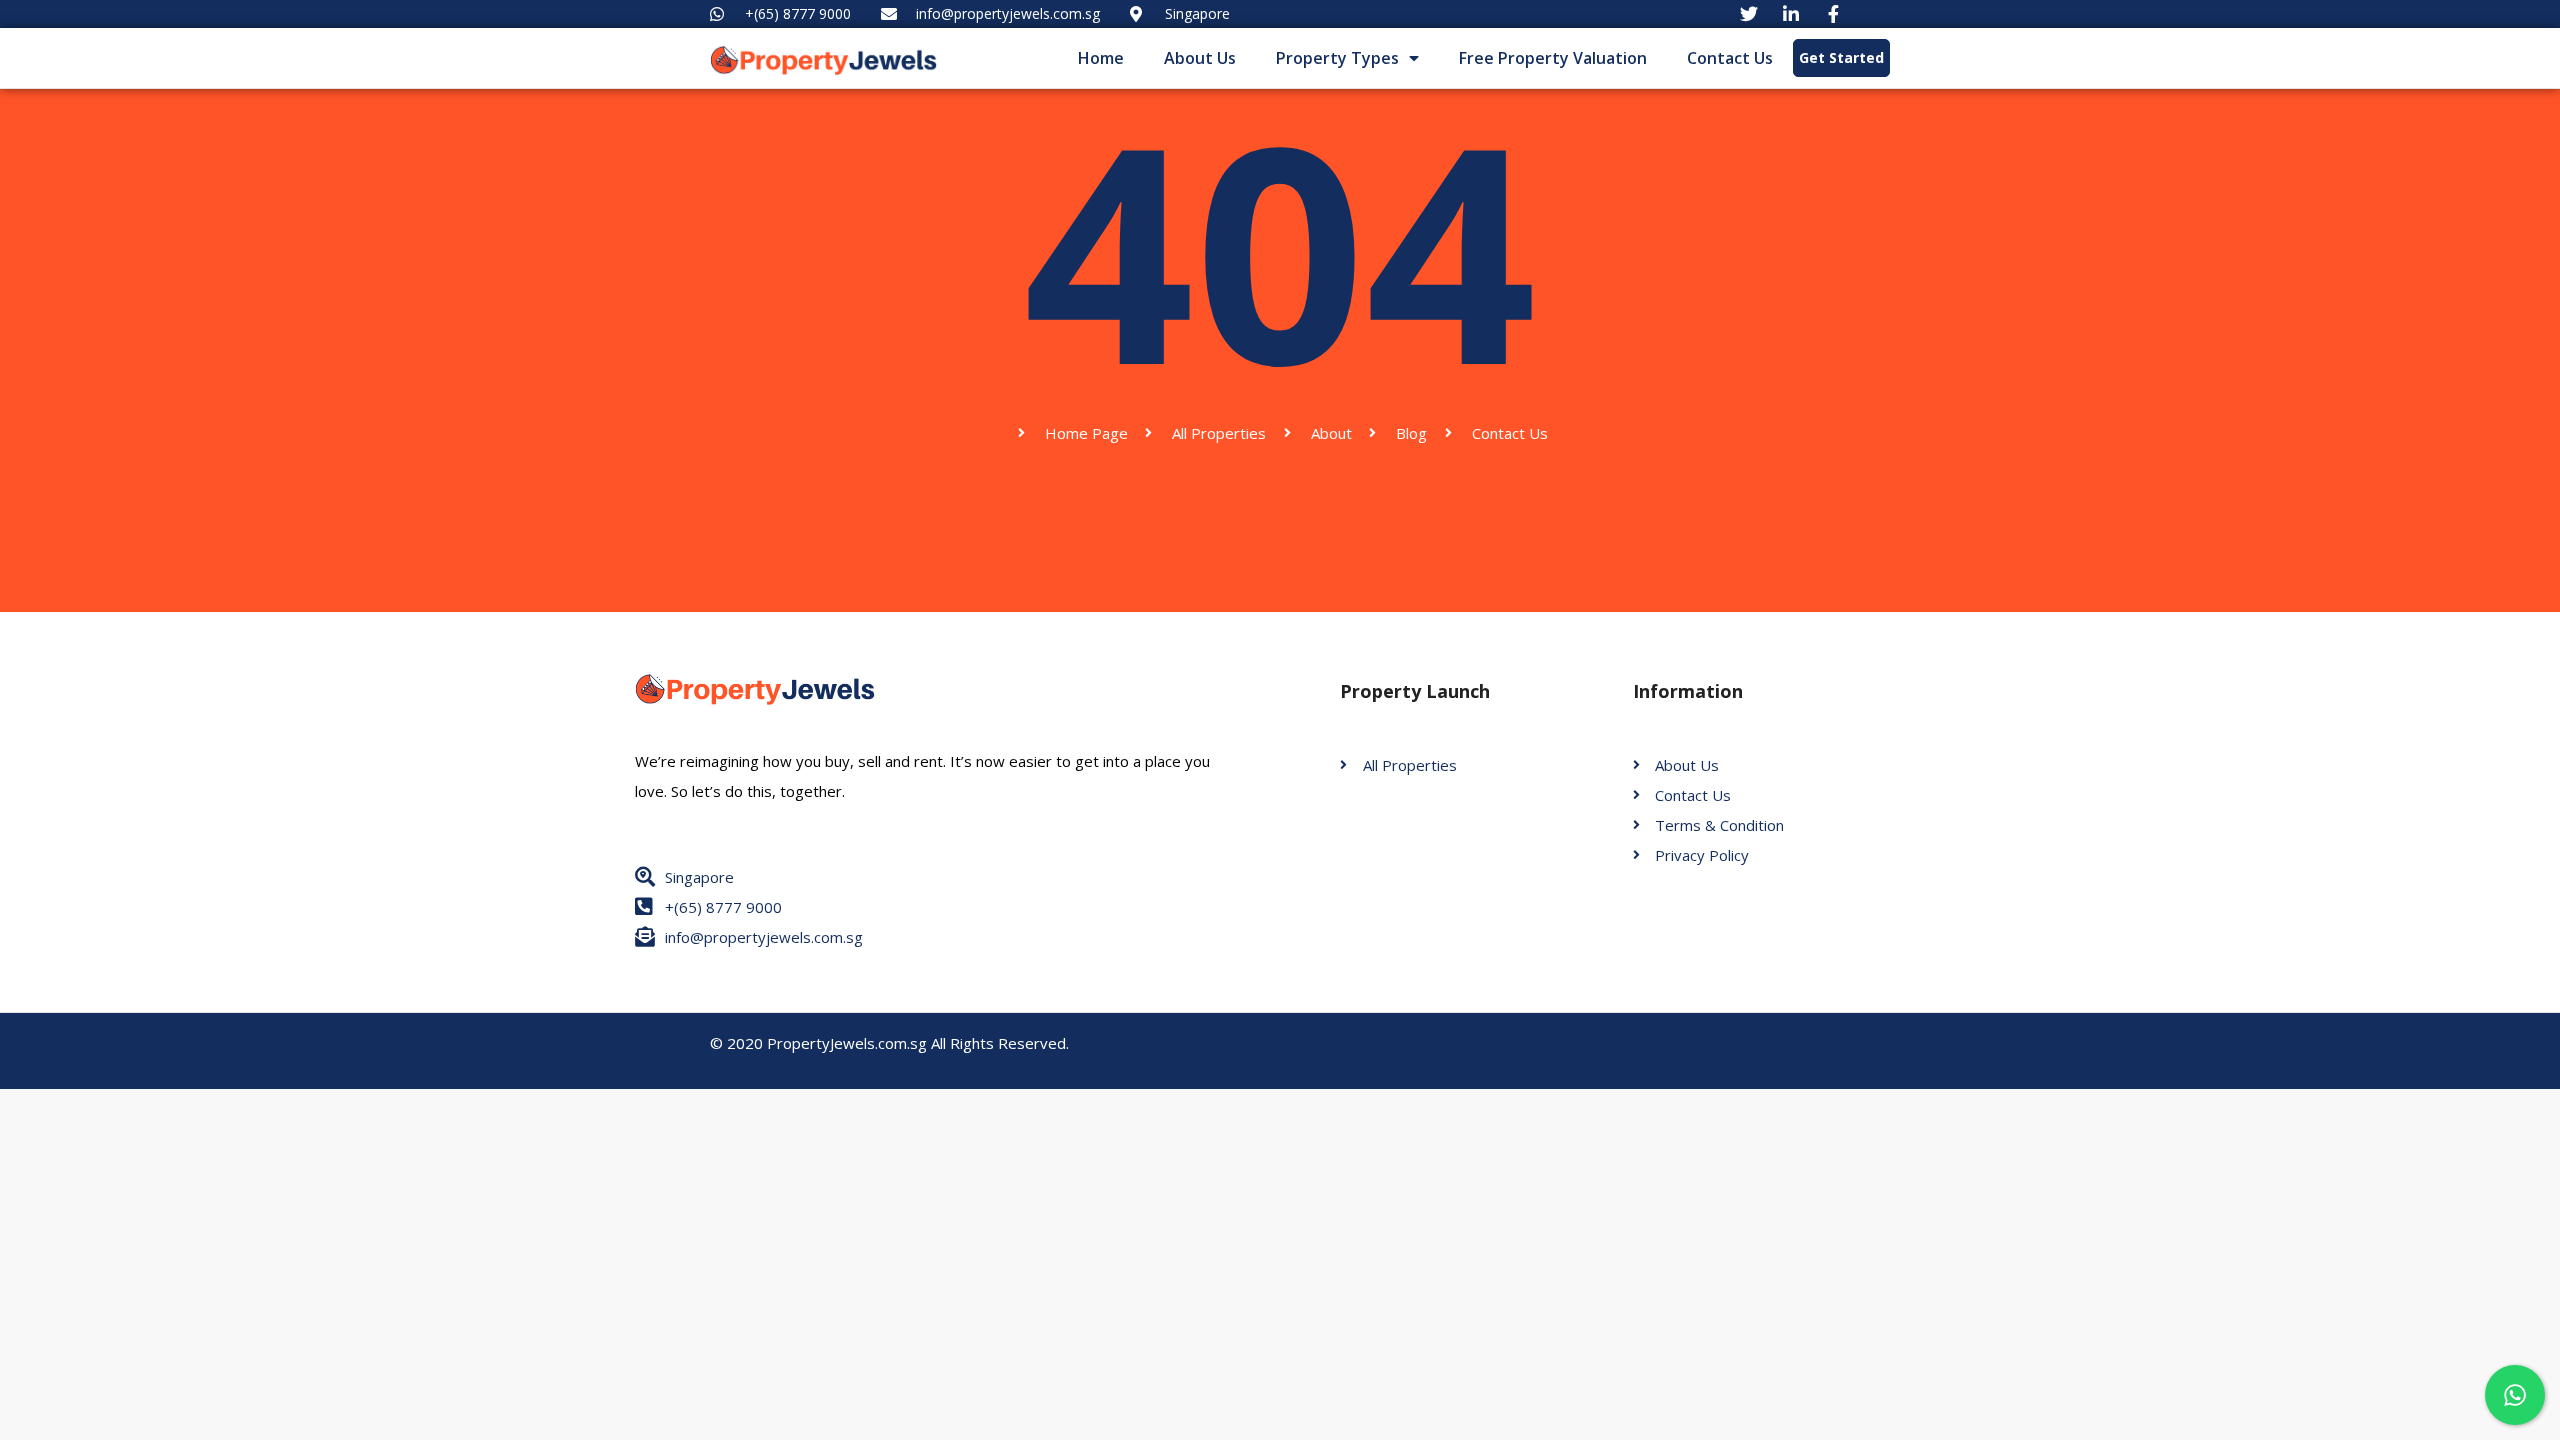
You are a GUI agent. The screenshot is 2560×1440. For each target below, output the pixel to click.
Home (1101, 58)
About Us (1200, 58)
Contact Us (1730, 58)
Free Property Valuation (1553, 58)
